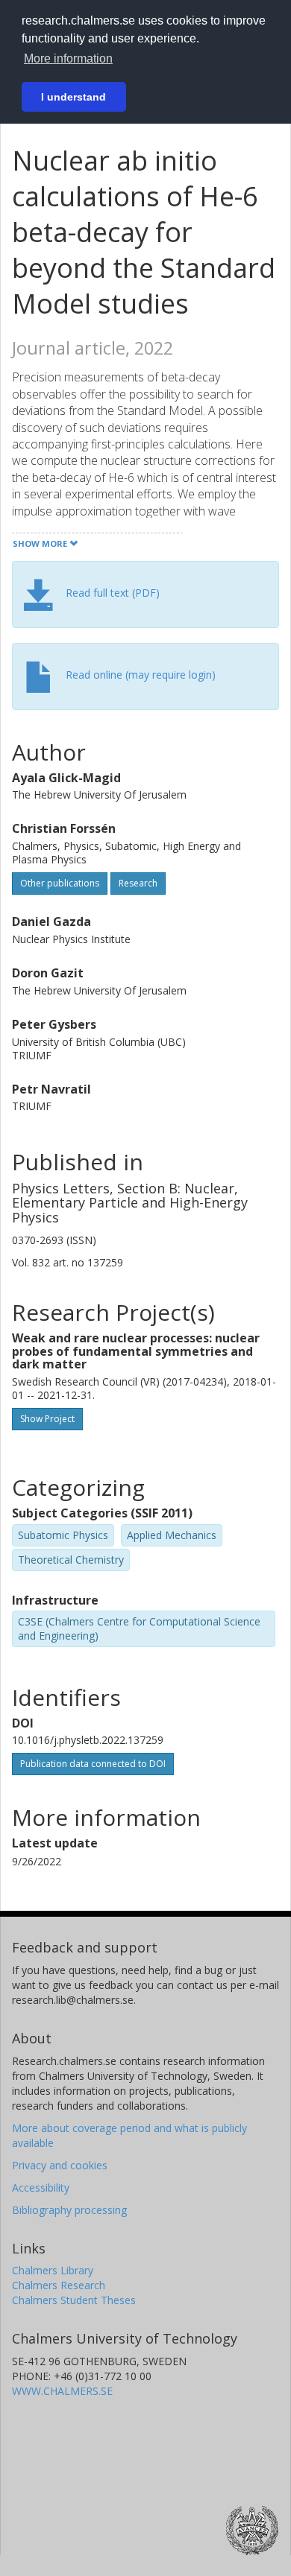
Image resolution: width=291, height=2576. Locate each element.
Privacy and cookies (60, 2165)
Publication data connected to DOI (93, 1764)
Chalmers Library (53, 2270)
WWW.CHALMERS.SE (62, 2391)
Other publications (60, 883)
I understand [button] (73, 97)
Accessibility (41, 2188)
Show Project (47, 1419)
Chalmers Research (59, 2285)
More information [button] (68, 58)
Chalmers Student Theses (74, 2300)
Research (138, 883)
